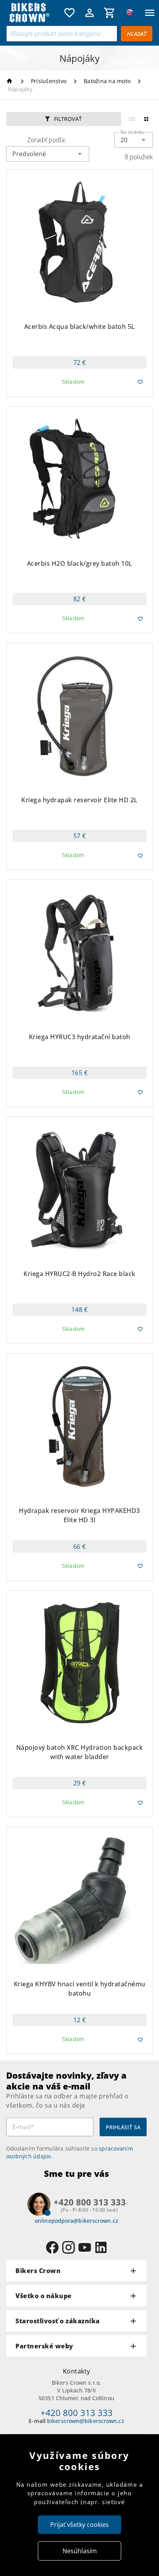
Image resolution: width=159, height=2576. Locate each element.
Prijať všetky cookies (79, 2525)
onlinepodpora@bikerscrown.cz (76, 2221)
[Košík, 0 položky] (110, 13)
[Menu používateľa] (90, 13)
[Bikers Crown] (33, 13)
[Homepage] (11, 81)
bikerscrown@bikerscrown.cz (86, 2421)
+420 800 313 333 (77, 2413)
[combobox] (134, 140)
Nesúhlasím (80, 2551)
